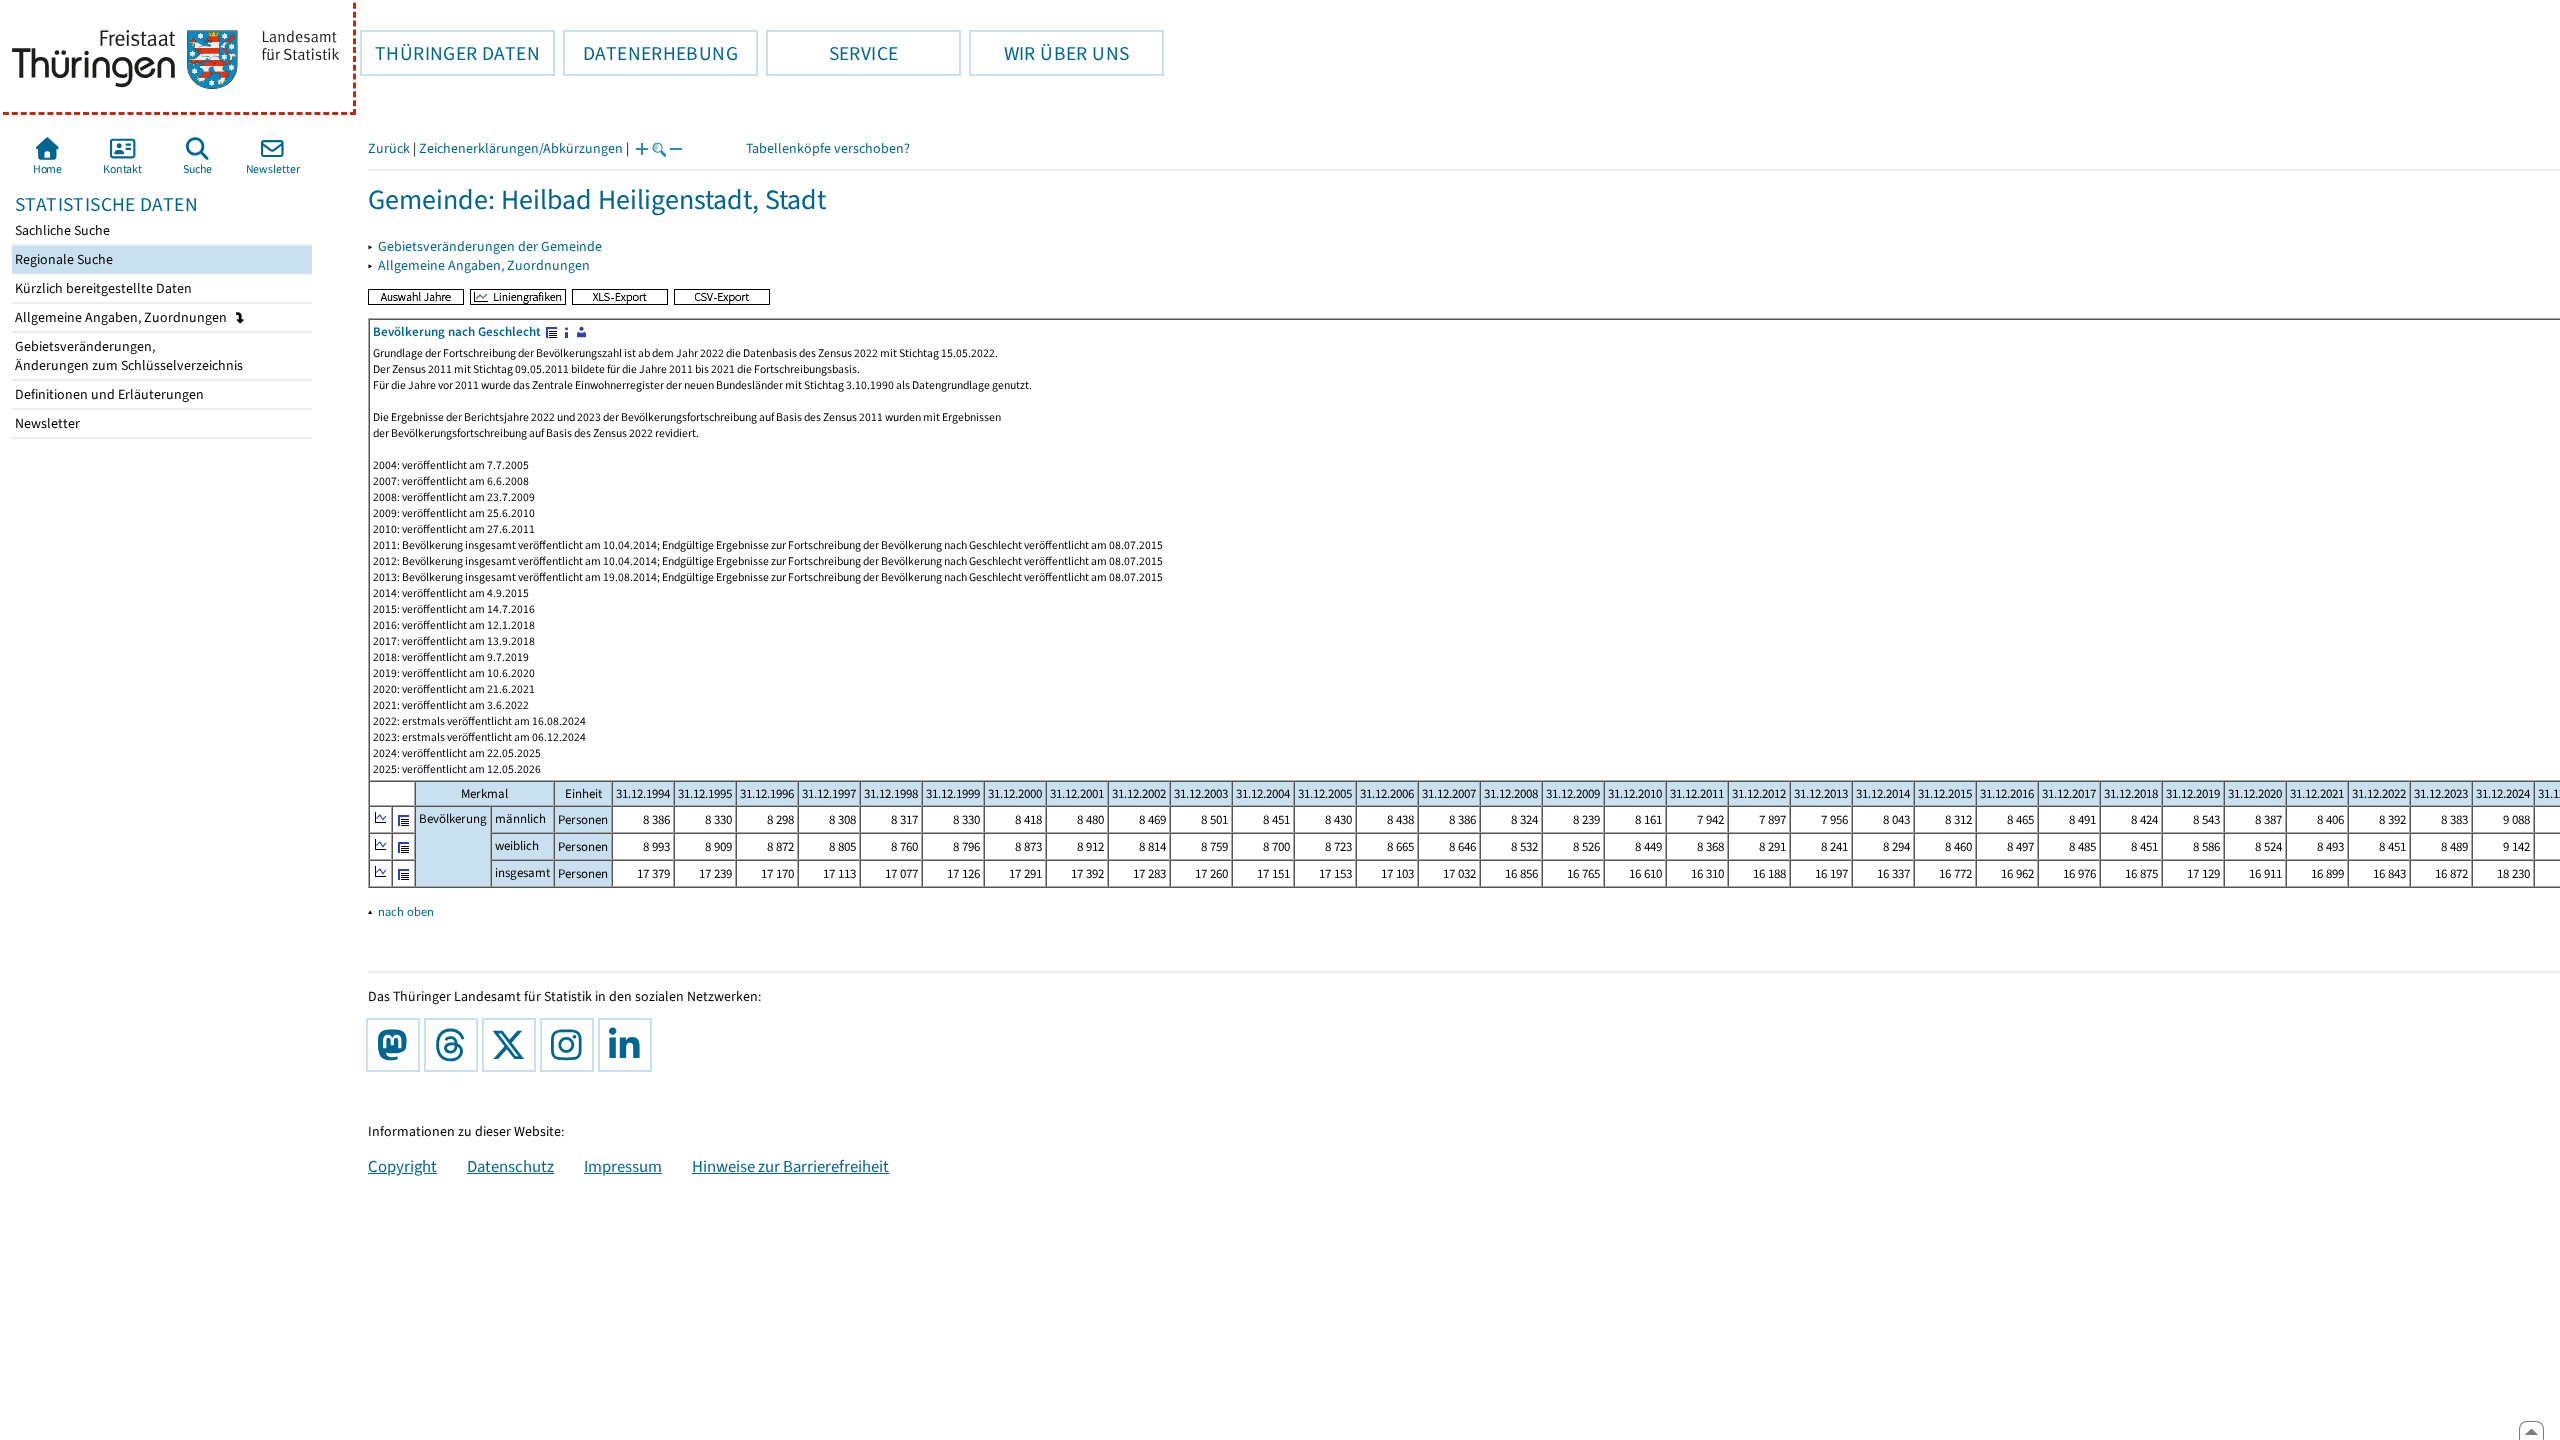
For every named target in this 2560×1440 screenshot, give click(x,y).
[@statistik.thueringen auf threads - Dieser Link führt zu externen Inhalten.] (455, 1045)
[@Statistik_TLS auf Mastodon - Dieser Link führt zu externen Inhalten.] (397, 1045)
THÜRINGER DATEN (450, 53)
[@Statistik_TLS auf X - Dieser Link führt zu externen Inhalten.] (513, 1045)
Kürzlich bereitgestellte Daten (102, 288)
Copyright (402, 1166)
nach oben (406, 911)
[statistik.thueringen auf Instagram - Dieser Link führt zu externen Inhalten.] (571, 1045)
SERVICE (832, 53)
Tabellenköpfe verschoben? (828, 148)
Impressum (623, 1166)
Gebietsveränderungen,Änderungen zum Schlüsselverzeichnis (127, 356)
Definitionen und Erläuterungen (108, 394)
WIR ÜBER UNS (1049, 53)
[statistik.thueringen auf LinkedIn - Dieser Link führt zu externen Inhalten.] (629, 1045)
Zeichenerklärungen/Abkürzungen (521, 148)
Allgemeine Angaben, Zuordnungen (122, 317)
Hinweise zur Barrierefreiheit (790, 1166)
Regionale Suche (62, 259)
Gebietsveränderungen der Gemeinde (490, 246)
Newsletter (46, 423)
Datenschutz (510, 1166)
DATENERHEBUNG (650, 53)
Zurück (389, 148)
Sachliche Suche (61, 230)
